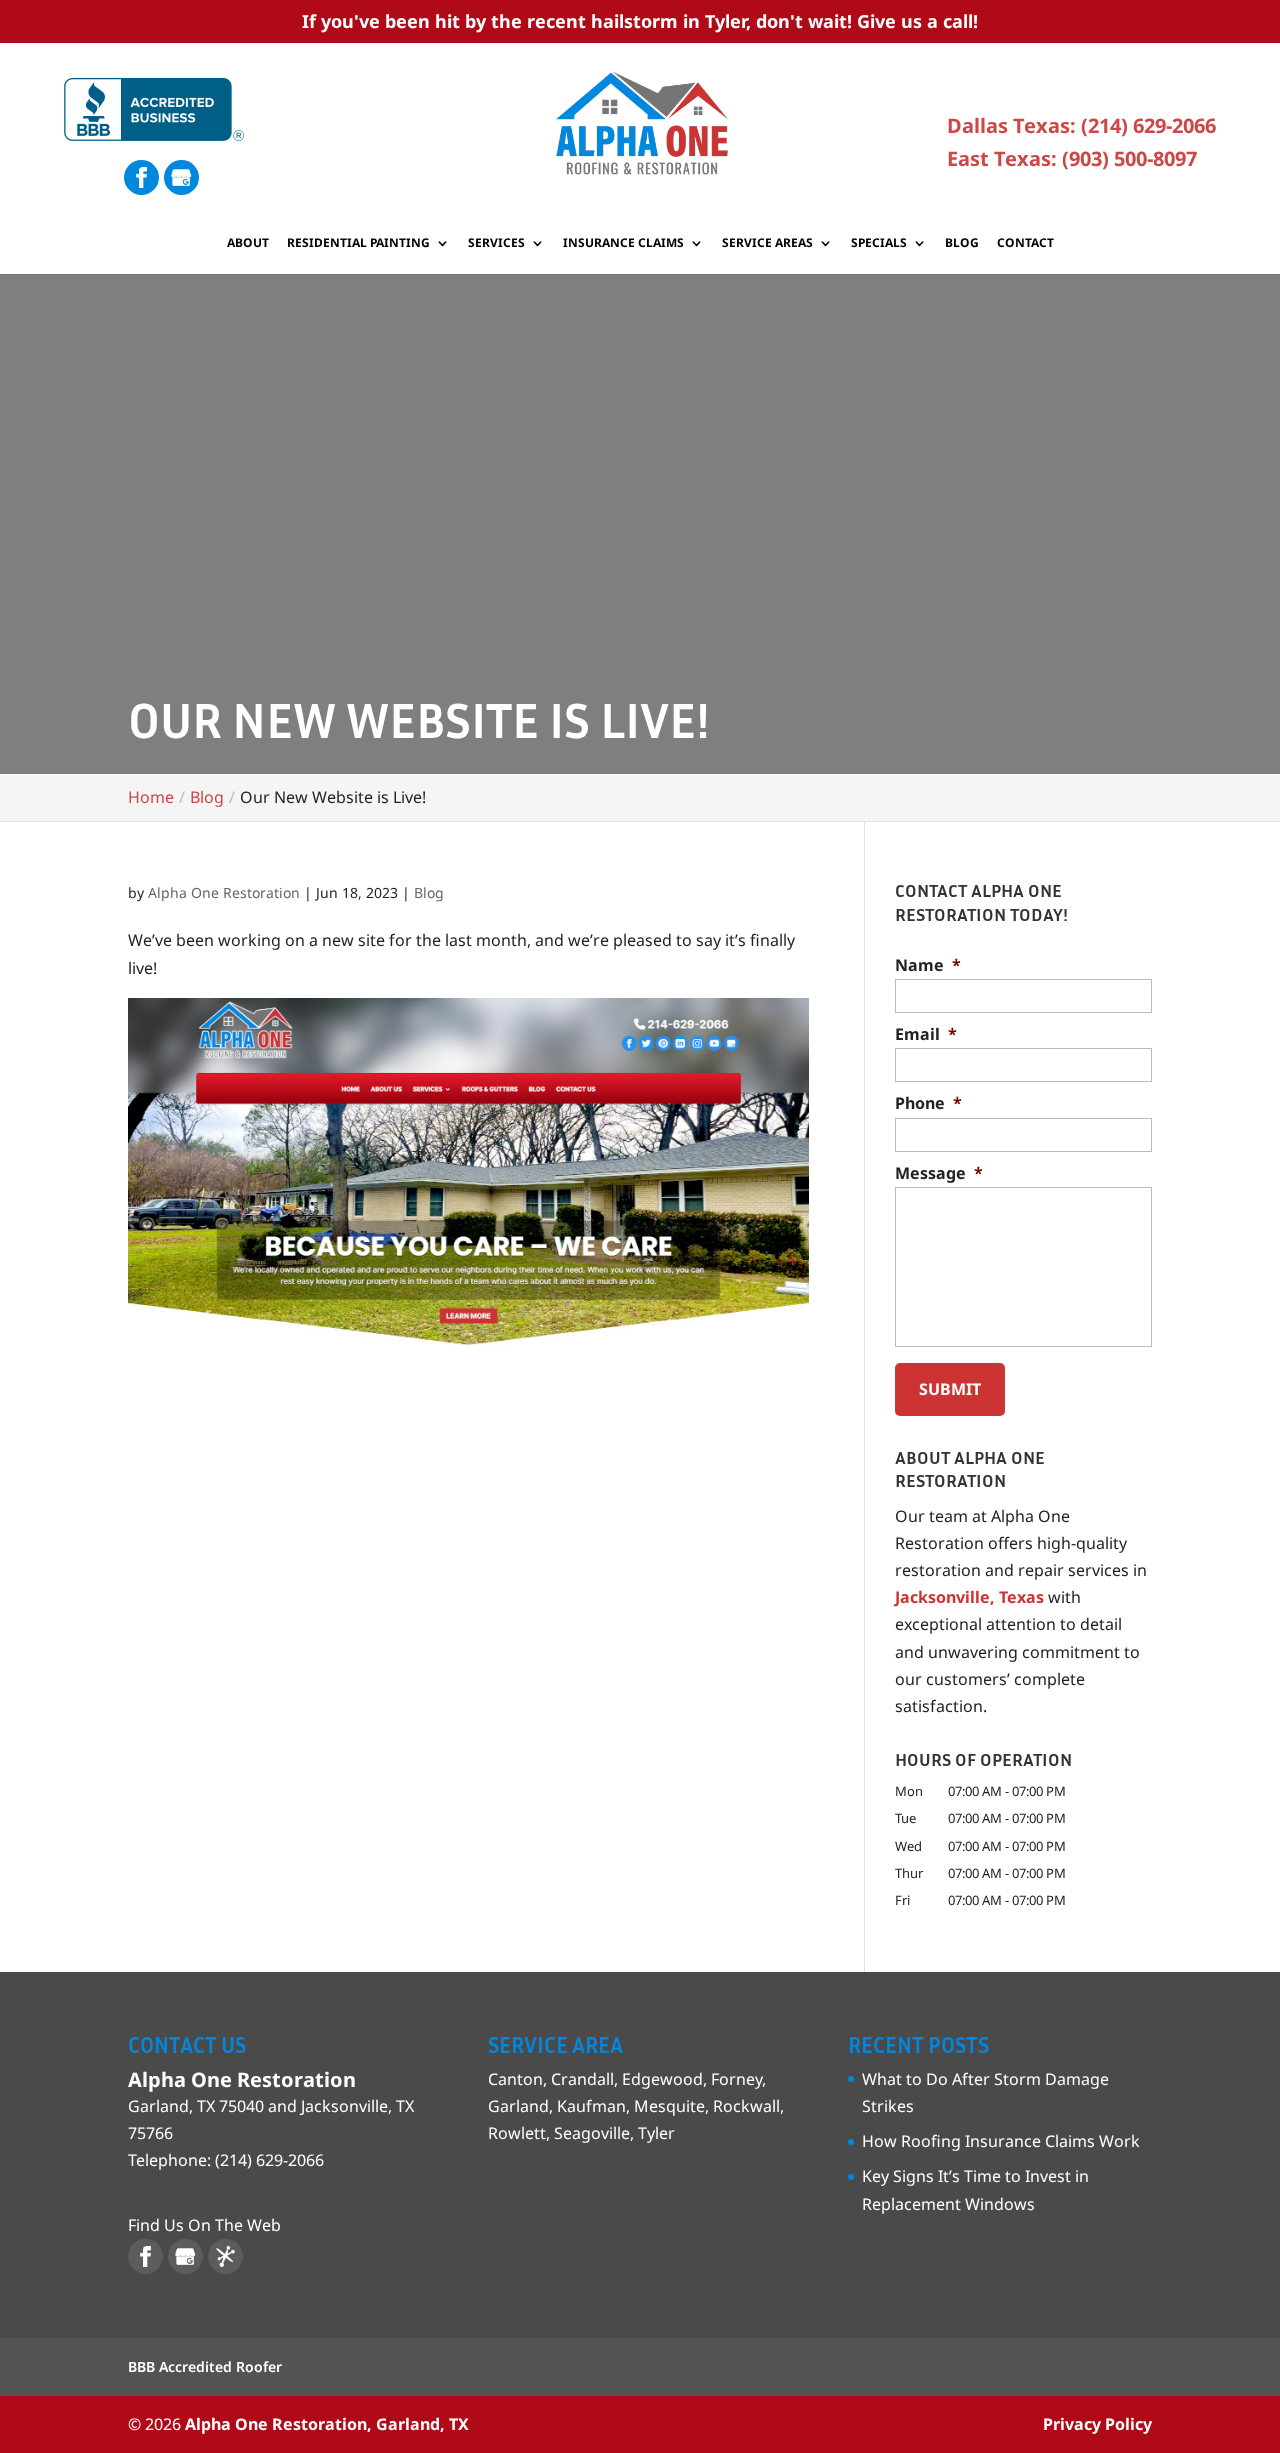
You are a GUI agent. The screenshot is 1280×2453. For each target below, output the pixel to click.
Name (928, 965)
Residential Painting (358, 243)
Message (939, 1173)
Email (926, 1034)
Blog (962, 243)
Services (496, 243)
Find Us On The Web (204, 2225)
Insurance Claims (623, 243)
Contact (1025, 243)
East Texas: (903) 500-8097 (1072, 158)
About (248, 243)
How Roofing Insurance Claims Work (1001, 2141)
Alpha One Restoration (224, 892)
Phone (928, 1103)
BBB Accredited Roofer (205, 2366)
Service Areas (767, 243)
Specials (879, 243)
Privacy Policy (1097, 2424)
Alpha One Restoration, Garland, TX (327, 2424)
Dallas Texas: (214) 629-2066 (1081, 125)
